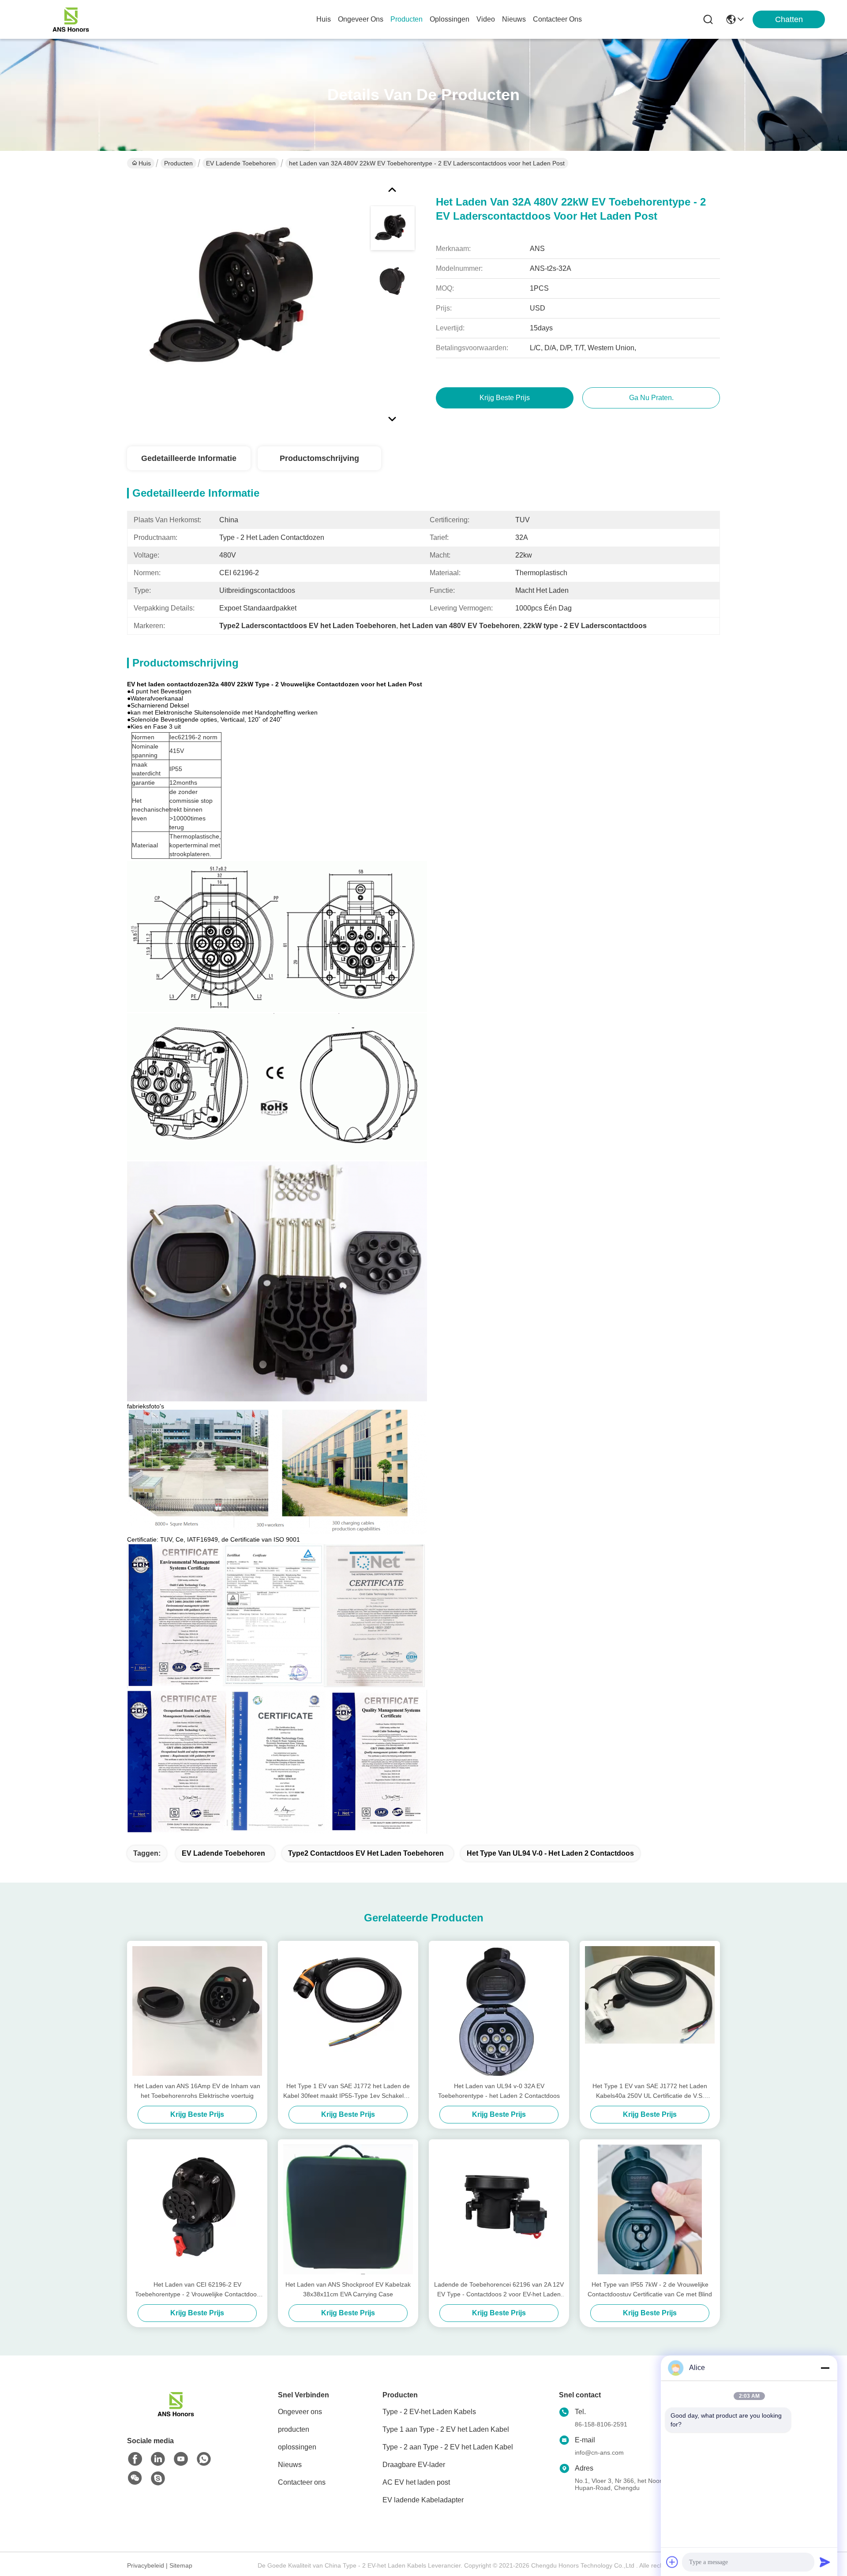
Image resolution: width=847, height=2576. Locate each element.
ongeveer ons (361, 19)
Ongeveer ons (300, 2412)
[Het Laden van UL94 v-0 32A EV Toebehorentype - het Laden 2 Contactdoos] (499, 2011)
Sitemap (181, 2565)
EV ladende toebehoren (241, 163)
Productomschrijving (319, 458)
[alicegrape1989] (158, 2479)
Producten (178, 163)
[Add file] (672, 2562)
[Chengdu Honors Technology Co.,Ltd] (71, 19)
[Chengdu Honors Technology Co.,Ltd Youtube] (181, 2459)
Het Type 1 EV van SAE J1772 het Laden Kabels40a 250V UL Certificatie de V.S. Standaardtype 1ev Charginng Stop (650, 2091)
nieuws (514, 19)
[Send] (825, 2562)
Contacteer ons (302, 2482)
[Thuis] (176, 2415)
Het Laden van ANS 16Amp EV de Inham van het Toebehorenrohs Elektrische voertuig (197, 2091)
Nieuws (290, 2465)
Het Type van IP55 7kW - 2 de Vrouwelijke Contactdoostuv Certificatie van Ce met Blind (650, 2289)
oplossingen (450, 19)
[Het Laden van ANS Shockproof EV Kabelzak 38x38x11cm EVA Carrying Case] (348, 2209)
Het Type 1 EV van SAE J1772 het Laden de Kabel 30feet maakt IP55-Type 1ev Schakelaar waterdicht (348, 2091)
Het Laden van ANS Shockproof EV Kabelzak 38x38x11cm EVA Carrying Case (348, 2289)
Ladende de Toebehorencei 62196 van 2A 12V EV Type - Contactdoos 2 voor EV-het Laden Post (499, 2290)
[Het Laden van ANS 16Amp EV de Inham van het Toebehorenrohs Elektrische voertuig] (197, 2011)
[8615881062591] (204, 2459)
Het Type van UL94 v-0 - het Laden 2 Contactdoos (550, 1853)
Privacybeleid (146, 2565)
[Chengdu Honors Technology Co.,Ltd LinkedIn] (158, 2459)
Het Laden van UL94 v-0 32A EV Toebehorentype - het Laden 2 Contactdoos (499, 2091)
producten (407, 19)
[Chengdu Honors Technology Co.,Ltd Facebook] (135, 2459)
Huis (324, 19)
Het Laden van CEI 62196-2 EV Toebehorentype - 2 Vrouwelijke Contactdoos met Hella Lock (197, 2290)
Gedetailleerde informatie (189, 458)
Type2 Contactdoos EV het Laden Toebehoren (366, 1853)
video (486, 19)
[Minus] (825, 2368)
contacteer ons (557, 19)
